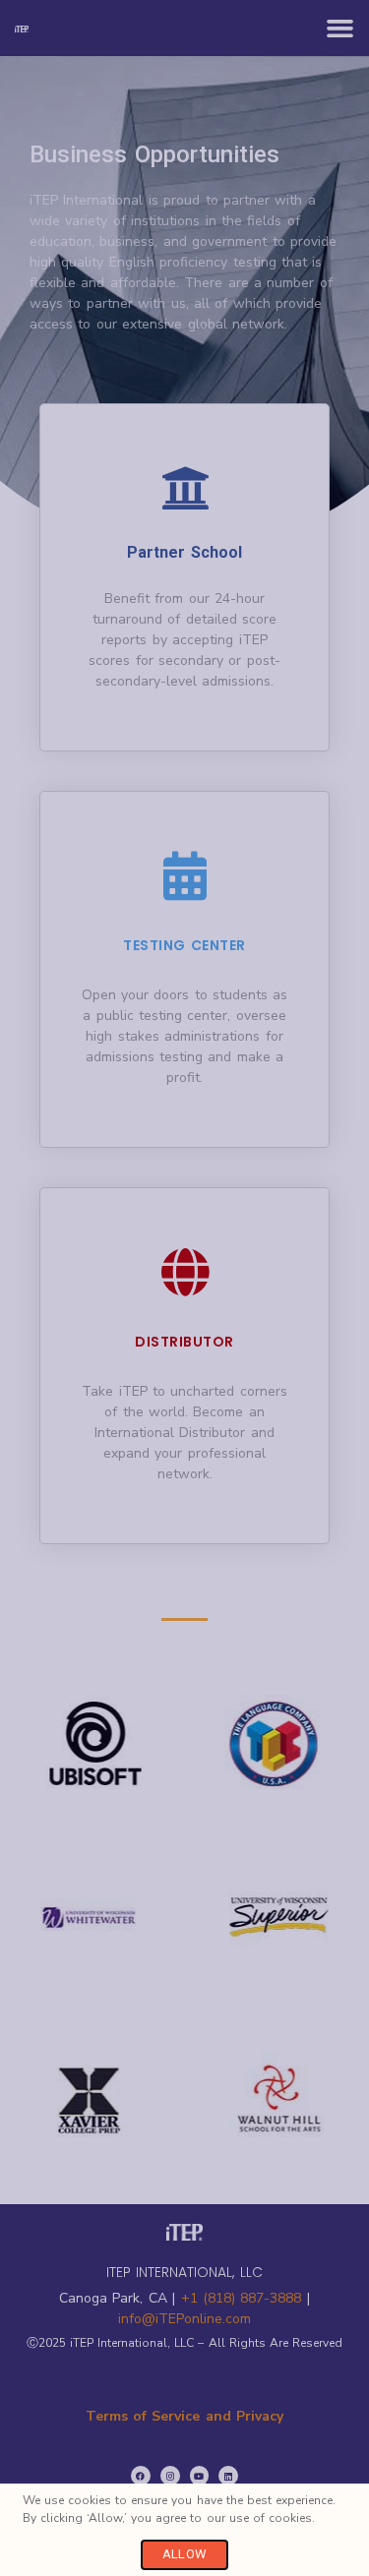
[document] (184, 1288)
